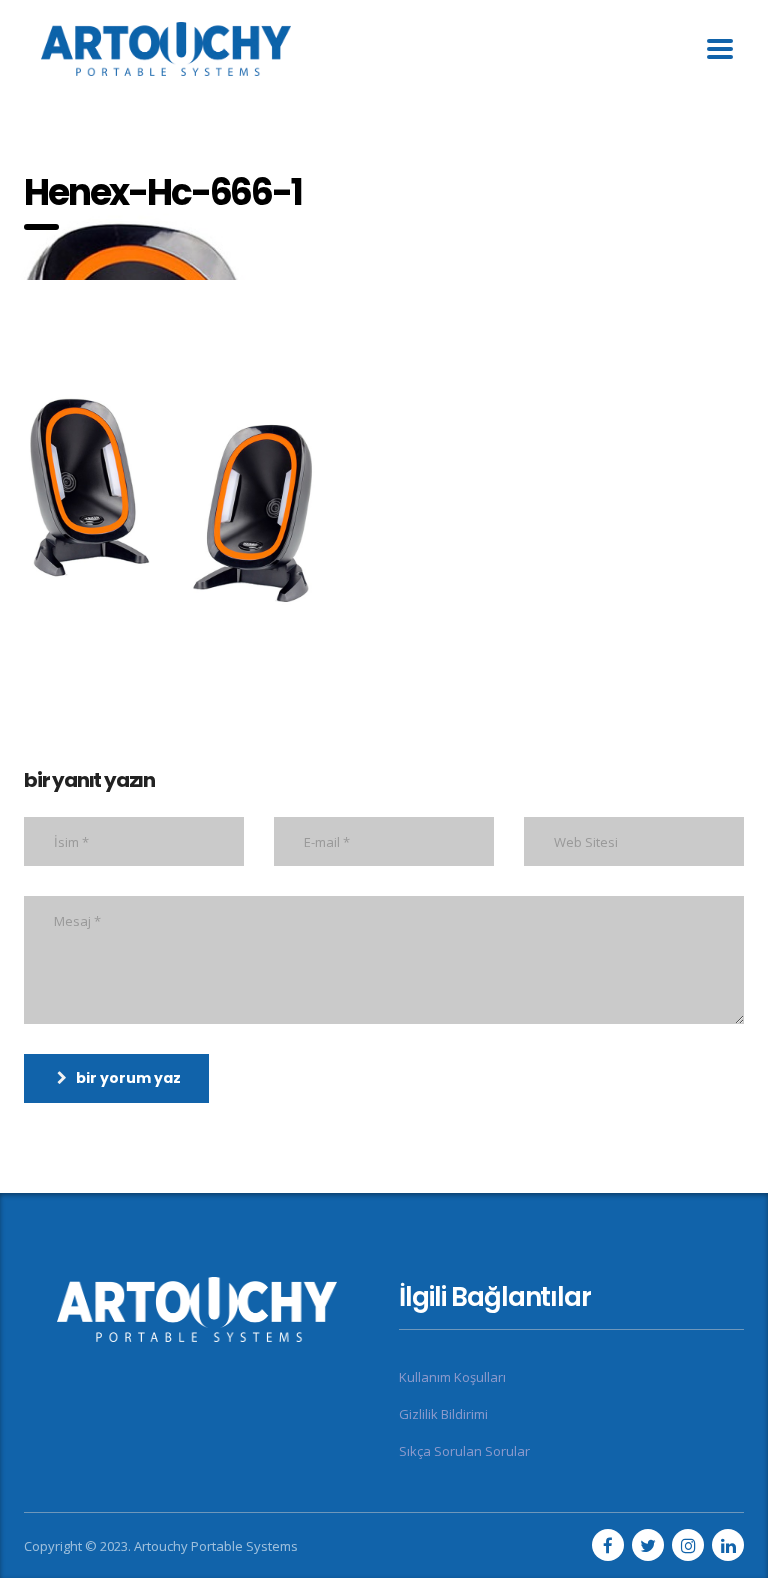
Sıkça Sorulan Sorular (464, 1451)
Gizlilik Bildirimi (443, 1414)
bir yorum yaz (128, 1078)
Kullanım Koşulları (452, 1377)
